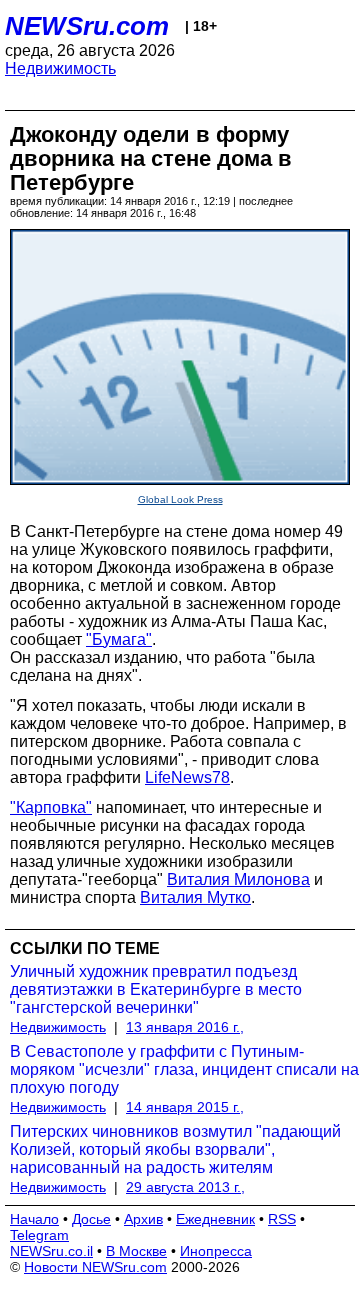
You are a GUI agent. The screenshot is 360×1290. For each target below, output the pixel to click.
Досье (91, 1219)
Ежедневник (215, 1219)
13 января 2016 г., (185, 1027)
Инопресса (216, 1251)
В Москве (136, 1251)
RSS (282, 1219)
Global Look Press (180, 499)
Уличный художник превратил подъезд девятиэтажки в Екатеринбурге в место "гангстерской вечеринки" (156, 989)
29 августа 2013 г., (185, 1187)
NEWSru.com (87, 26)
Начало (34, 1219)
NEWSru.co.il (51, 1251)
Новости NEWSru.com (95, 1267)
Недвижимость (60, 68)
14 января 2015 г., (185, 1107)
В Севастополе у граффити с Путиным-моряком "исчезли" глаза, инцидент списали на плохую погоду (184, 1069)
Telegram (39, 1235)
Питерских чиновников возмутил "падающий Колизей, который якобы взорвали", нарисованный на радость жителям (175, 1149)
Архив (143, 1219)
